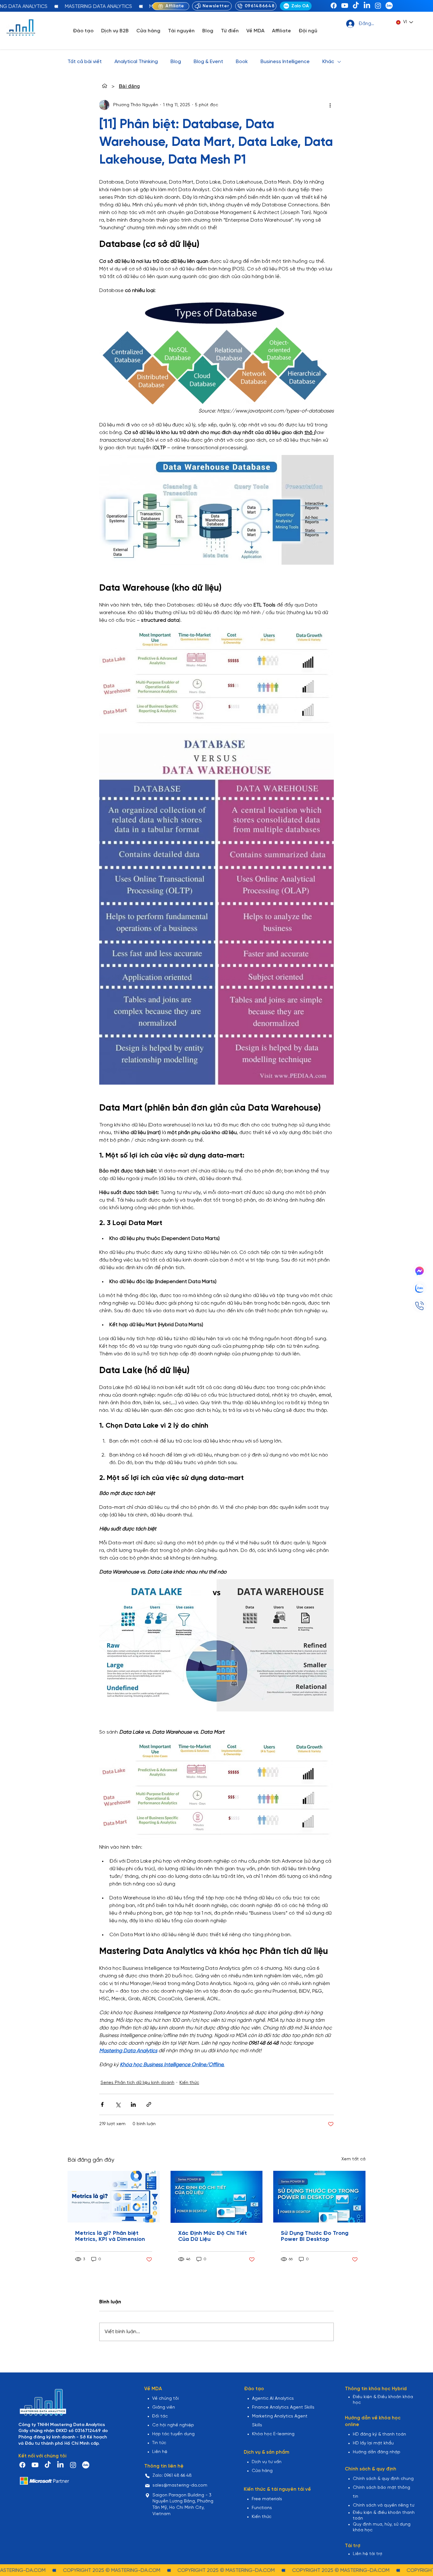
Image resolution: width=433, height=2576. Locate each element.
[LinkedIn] (367, 6)
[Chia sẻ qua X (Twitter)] (118, 2104)
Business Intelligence (285, 62)
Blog (176, 62)
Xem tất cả (353, 2159)
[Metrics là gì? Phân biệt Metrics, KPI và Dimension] (114, 2197)
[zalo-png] (389, 6)
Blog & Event (208, 62)
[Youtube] (345, 6)
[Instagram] (378, 6)
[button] (83, 31)
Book (242, 62)
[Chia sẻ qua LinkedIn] (133, 2104)
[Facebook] (334, 6)
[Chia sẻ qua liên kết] (149, 2104)
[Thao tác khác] (330, 105)
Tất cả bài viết (85, 62)
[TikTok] (356, 6)
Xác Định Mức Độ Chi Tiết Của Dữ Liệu (213, 2236)
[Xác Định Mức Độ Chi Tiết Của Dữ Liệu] (217, 2197)
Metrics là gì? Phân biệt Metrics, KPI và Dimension (110, 2236)
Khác (328, 62)
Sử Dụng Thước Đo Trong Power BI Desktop (315, 2236)
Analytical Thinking (136, 62)
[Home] (105, 86)
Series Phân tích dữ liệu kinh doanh (137, 2083)
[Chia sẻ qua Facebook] (102, 2104)
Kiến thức (189, 2083)
